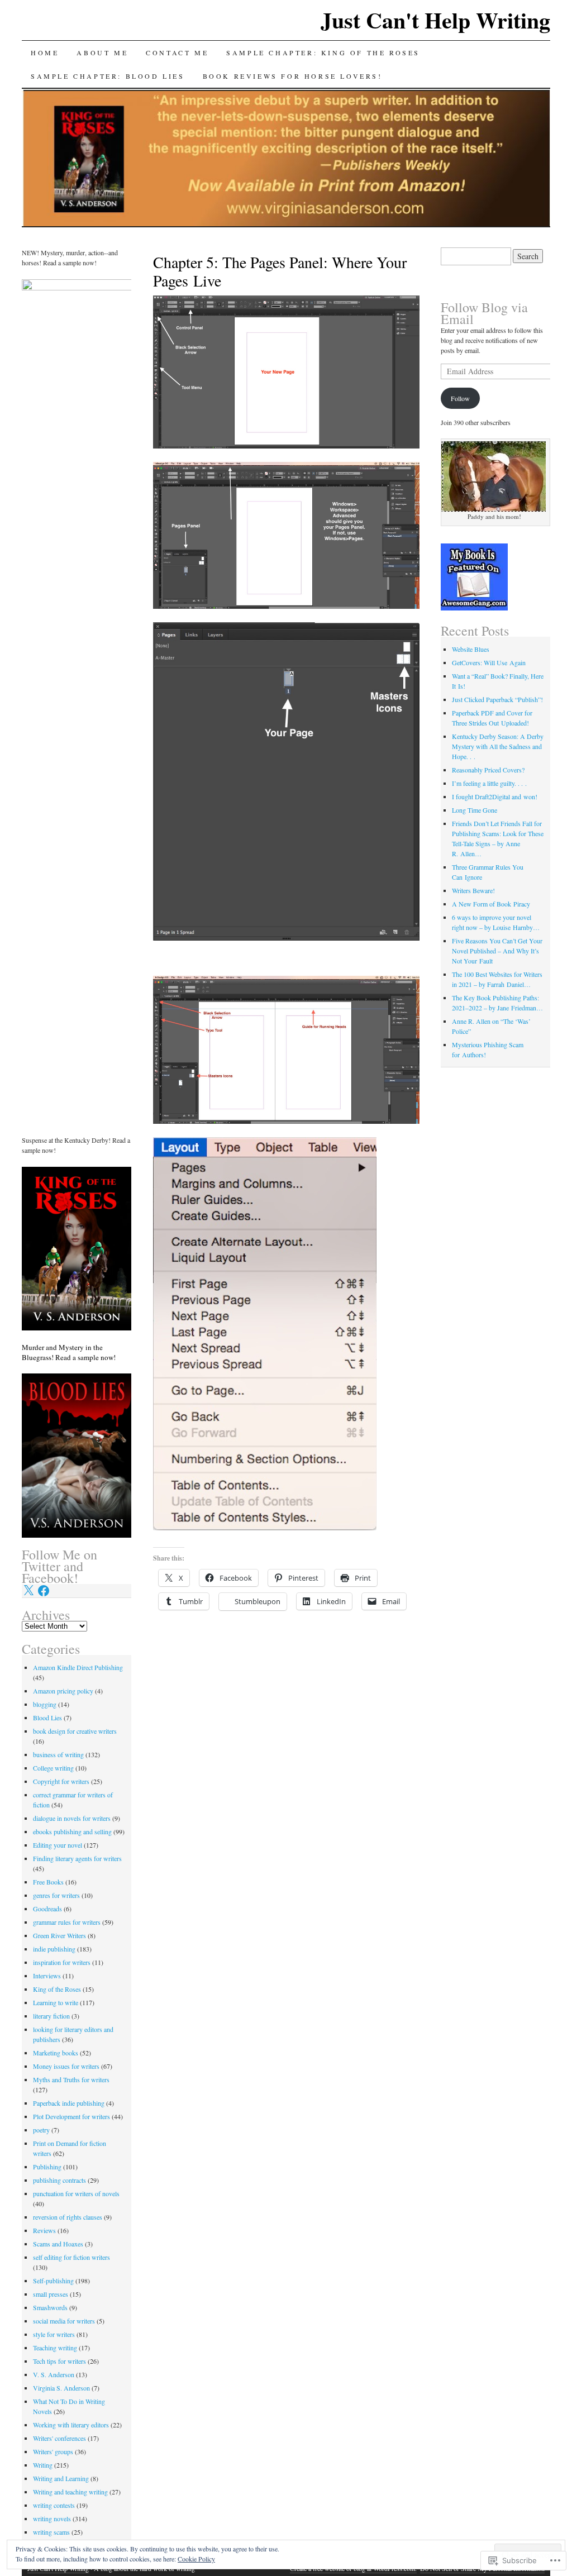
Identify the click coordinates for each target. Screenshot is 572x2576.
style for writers (54, 2334)
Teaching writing (55, 2348)
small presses (51, 2294)
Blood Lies (47, 1718)
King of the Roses (57, 1989)
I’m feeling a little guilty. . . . (489, 783)
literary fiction (51, 2016)
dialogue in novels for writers (72, 1818)
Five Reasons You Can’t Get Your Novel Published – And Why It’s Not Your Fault (497, 951)
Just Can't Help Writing (435, 20)
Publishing (47, 2167)
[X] (28, 1591)
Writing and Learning (61, 2478)
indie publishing (54, 1949)
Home (45, 53)
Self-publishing (53, 2281)
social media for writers (64, 2321)
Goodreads (47, 1909)
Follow (460, 398)
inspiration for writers (62, 1962)
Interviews (47, 1976)
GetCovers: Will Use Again (489, 662)
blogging (45, 1704)
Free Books (48, 1882)
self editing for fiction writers (71, 2257)
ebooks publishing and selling (72, 1831)
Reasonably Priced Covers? (488, 770)
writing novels (52, 2518)
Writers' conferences (59, 2438)
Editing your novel (58, 1845)
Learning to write (56, 2002)
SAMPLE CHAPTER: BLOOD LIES (108, 76)
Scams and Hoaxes (58, 2244)
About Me (102, 53)
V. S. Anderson (54, 2374)
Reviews (44, 2230)
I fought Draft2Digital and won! (495, 796)
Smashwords (50, 2307)
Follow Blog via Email (484, 313)
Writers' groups (53, 2451)
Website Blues (471, 649)
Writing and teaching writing (70, 2492)
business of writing (58, 1754)
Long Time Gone (475, 810)
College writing (53, 1768)
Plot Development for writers (71, 2116)
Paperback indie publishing (69, 2103)
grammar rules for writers (67, 1922)
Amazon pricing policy (63, 1691)
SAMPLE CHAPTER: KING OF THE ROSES (323, 53)
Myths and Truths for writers (71, 2079)
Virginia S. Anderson (61, 2388)
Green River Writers (59, 1935)
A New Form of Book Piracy (491, 904)
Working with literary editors (71, 2425)
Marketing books (56, 2053)
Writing (43, 2465)
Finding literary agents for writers (77, 1858)
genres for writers (56, 1895)
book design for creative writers (75, 1731)
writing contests (54, 2505)
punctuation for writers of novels (76, 2193)
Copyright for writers (61, 1781)
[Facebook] (44, 1591)
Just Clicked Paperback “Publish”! (497, 699)
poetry (41, 2130)
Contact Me (177, 53)
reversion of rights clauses (68, 2217)
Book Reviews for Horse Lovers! (293, 76)
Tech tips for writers (59, 2361)
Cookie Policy (196, 2559)
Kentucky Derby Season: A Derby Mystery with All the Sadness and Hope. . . (498, 746)
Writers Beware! (473, 890)
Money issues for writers (66, 2066)
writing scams (51, 2532)
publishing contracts (59, 2180)
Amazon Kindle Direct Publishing (78, 1667)
